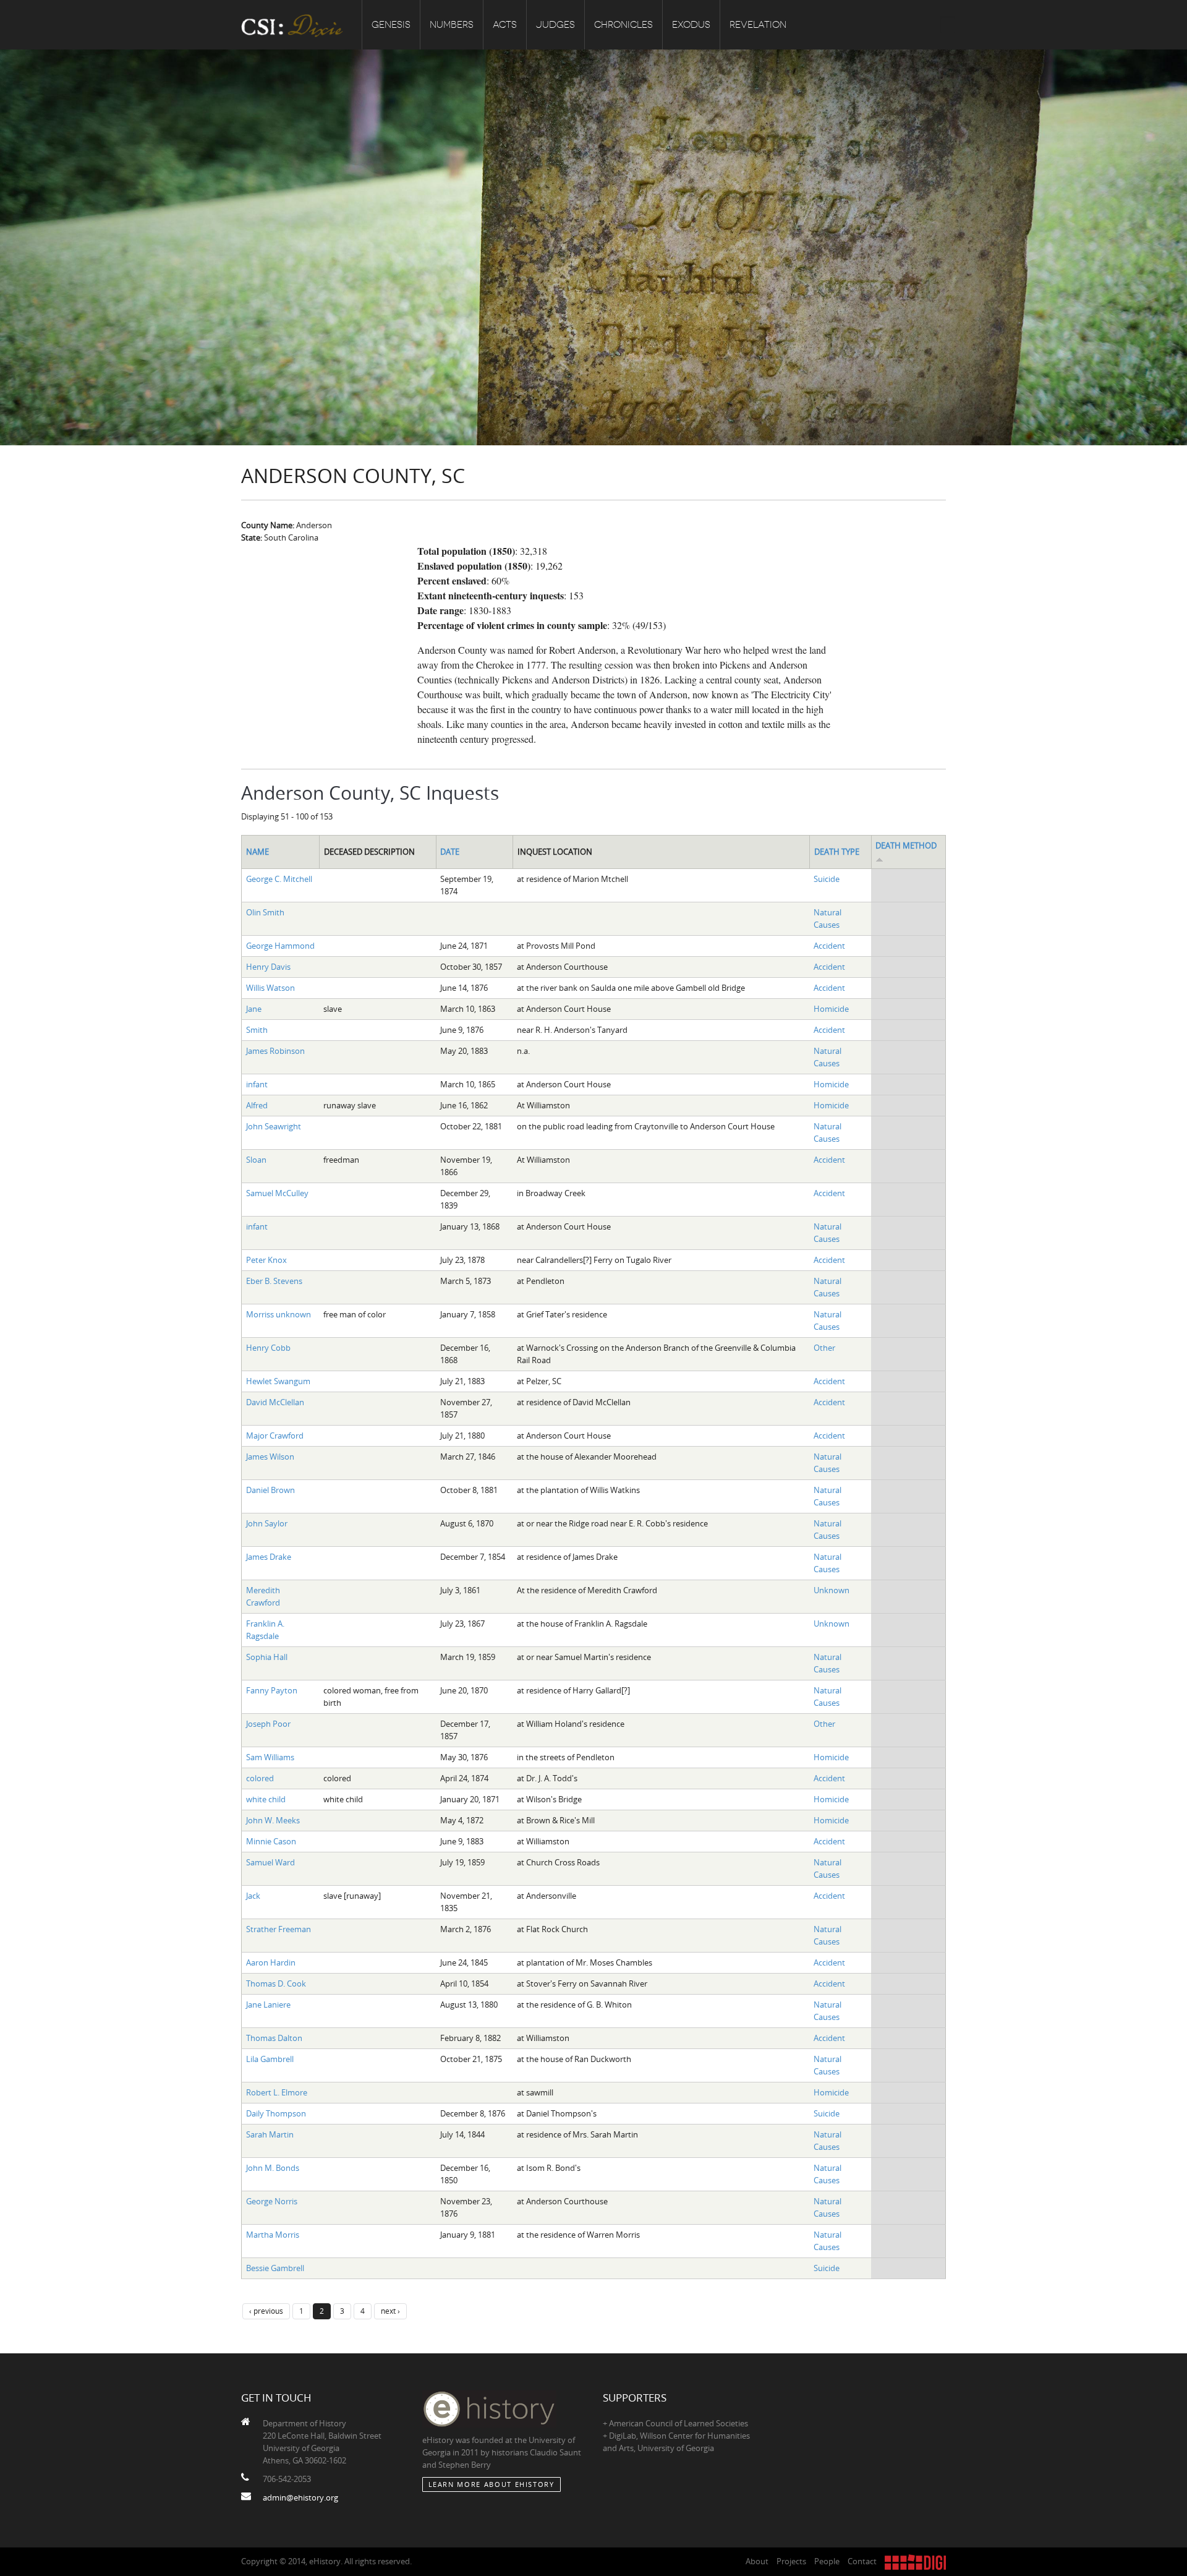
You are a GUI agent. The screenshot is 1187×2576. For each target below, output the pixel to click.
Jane (254, 1009)
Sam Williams (270, 1757)
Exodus (691, 25)
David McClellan (275, 1402)
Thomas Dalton (274, 2038)
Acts (505, 25)
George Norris (272, 2201)
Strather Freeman (279, 1929)
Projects (791, 2561)
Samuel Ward (270, 1862)
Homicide (831, 1009)
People (827, 2561)
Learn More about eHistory (491, 2484)
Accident (829, 946)
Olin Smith (265, 912)
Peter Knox (266, 1260)
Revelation (758, 25)
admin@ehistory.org (300, 2497)
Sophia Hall (267, 1657)
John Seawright (274, 1126)
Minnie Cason (271, 1841)
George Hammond (280, 946)
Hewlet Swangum (278, 1381)
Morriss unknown (279, 1314)
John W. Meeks (273, 1820)
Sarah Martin (270, 2134)
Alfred (257, 1105)
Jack (253, 1896)
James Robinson (275, 1051)
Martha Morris (273, 2235)
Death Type (837, 852)
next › (390, 2311)
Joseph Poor (268, 1724)
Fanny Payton (272, 1690)
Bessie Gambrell (275, 2268)
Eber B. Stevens (274, 1281)
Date (450, 852)
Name (257, 852)
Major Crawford (275, 1436)
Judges (555, 25)
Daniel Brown (270, 1490)
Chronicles (623, 25)
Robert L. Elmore (277, 2092)
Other (824, 1348)
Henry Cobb (268, 1348)
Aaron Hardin (271, 1962)
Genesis (391, 25)
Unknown (832, 1590)
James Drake (269, 1557)
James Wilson (270, 1457)
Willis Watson (270, 988)
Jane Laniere (268, 2005)
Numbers (452, 25)
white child (266, 1799)
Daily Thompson (276, 2113)
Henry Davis (268, 967)
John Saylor (267, 1523)
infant (257, 1084)
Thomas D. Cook (276, 1983)
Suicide (827, 879)
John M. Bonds (273, 2168)
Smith (257, 1030)
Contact (862, 2561)
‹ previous (266, 2311)
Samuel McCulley (277, 1193)
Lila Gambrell (270, 2059)
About (757, 2561)
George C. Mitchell (279, 879)
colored (260, 1778)
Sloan (256, 1160)
